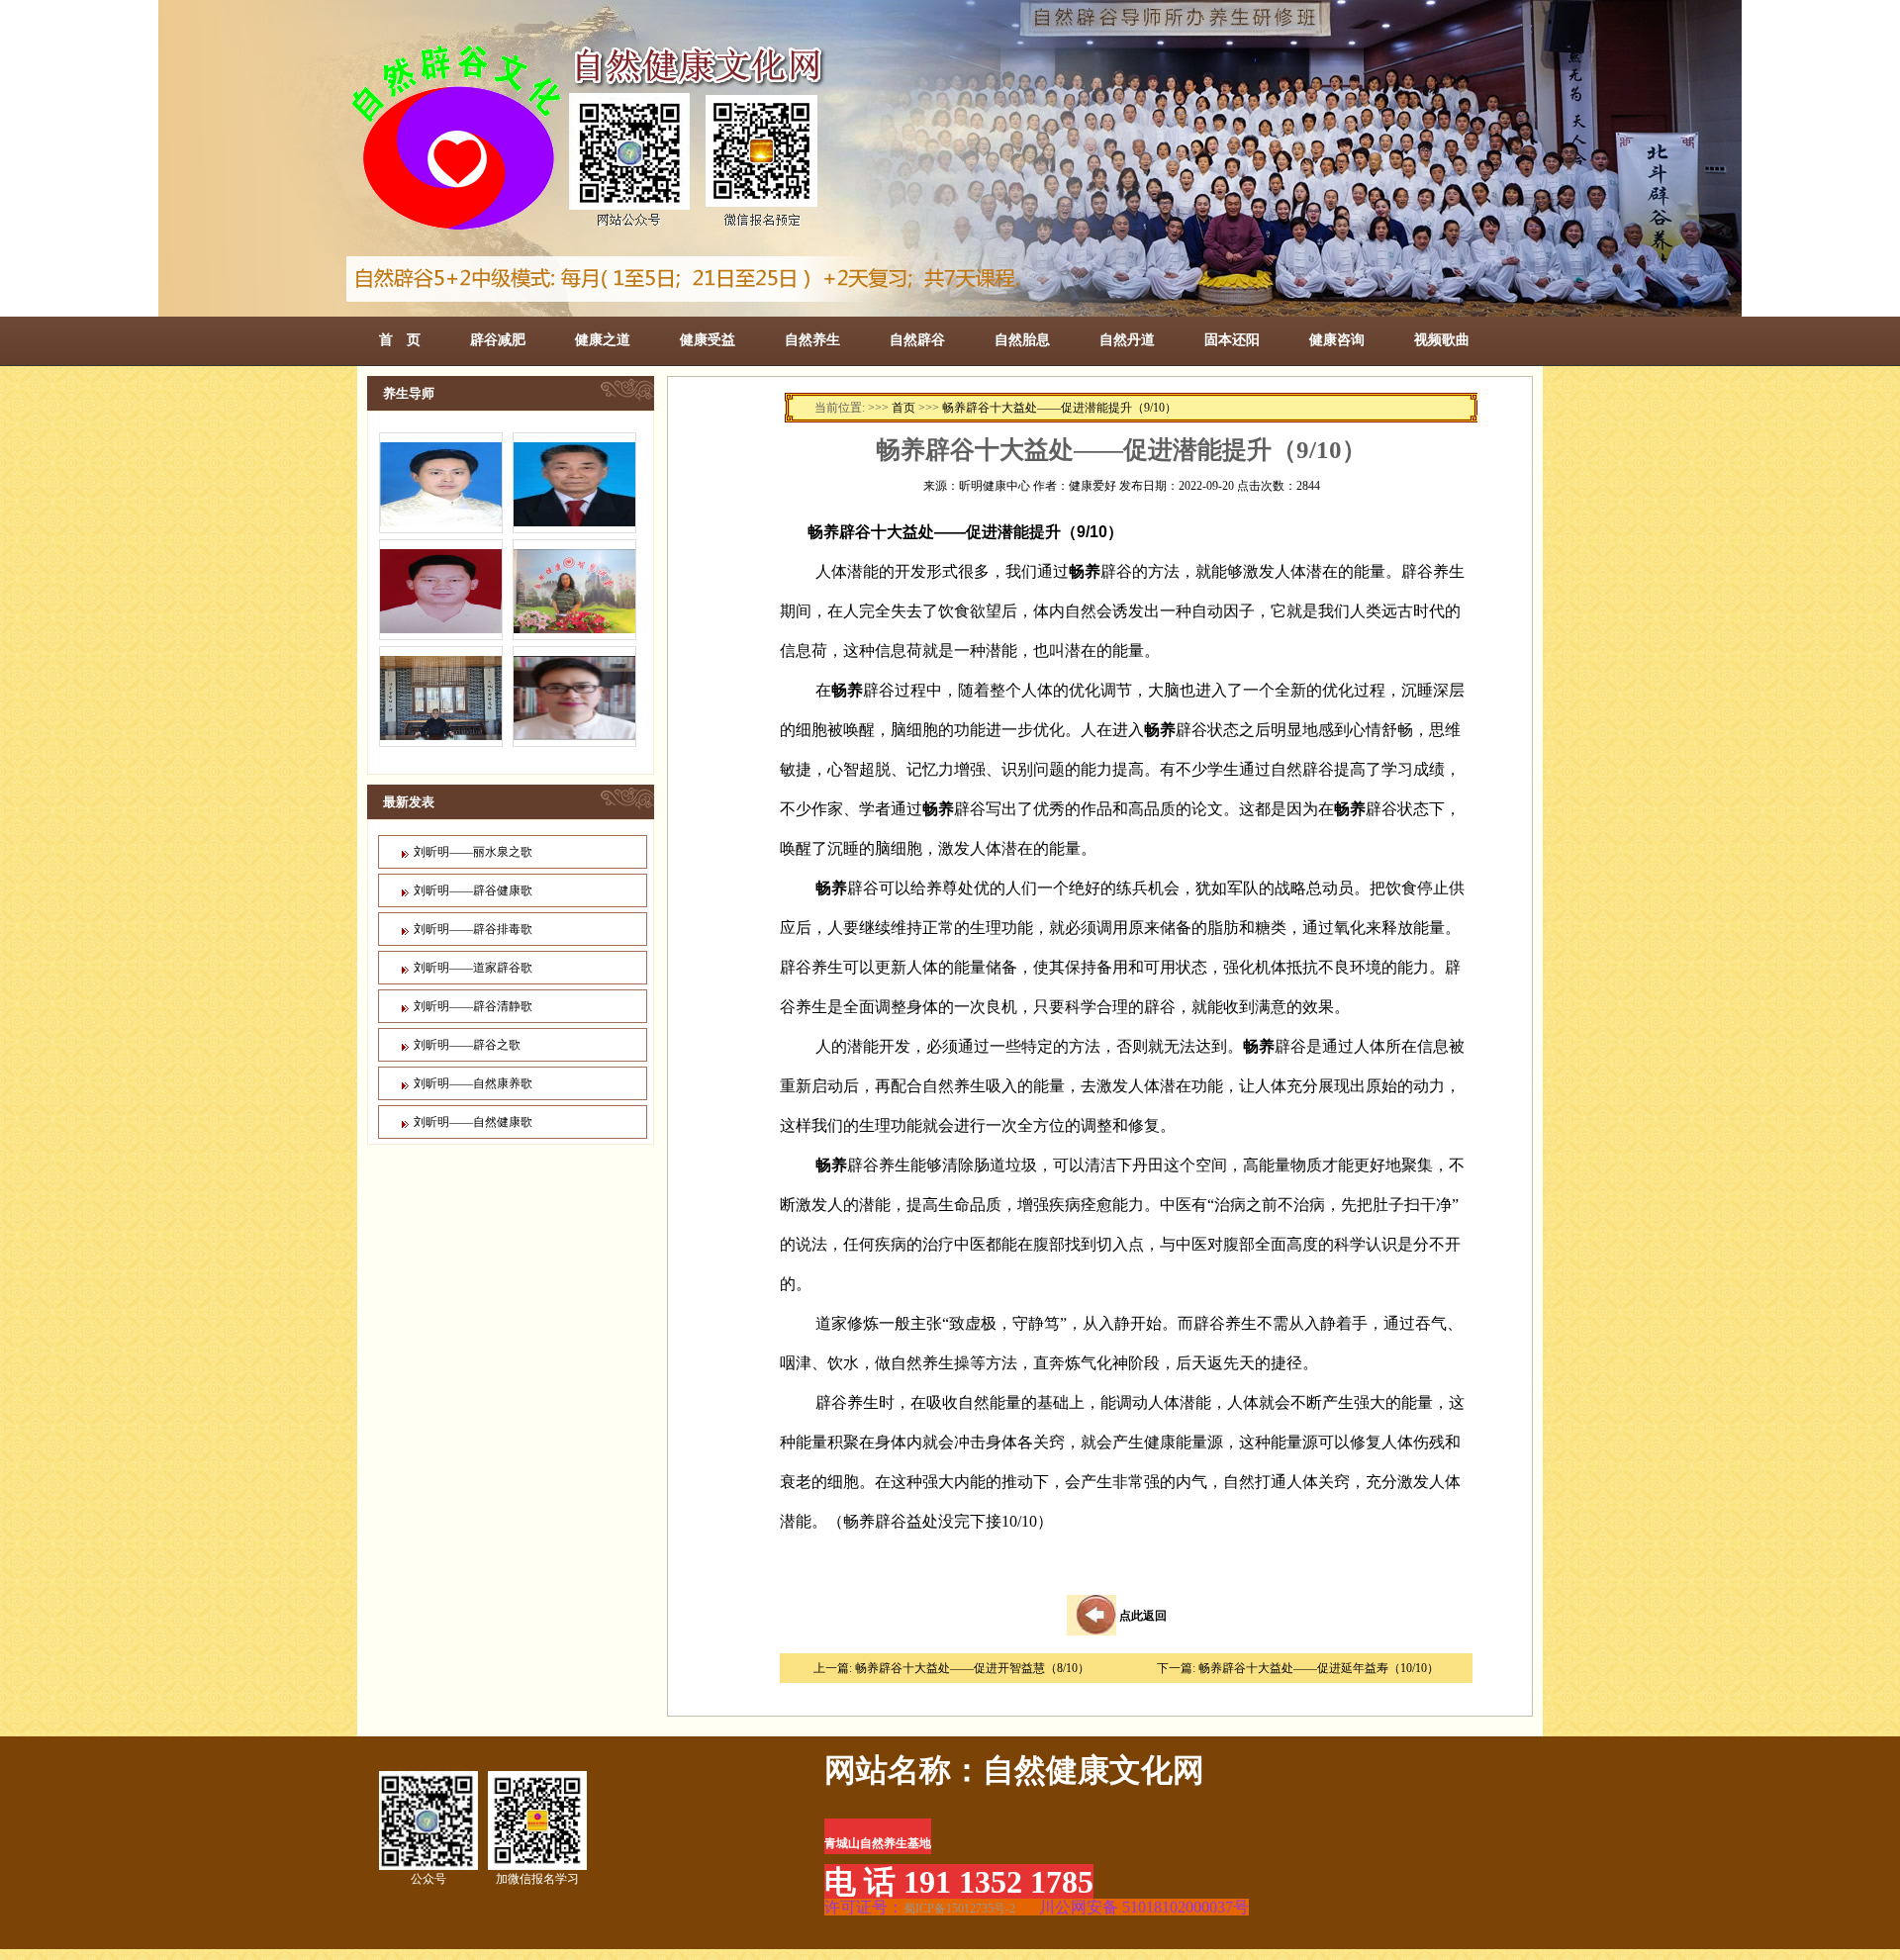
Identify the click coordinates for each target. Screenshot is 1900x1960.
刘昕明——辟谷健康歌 (473, 890)
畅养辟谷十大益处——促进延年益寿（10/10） (1319, 1668)
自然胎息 (1022, 339)
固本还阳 (1232, 339)
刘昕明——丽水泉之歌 (473, 852)
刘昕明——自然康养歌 (473, 1083)
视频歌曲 (1442, 339)
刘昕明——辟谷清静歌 (473, 1006)
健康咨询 (1337, 339)
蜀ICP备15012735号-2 (959, 1909)
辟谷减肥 (498, 339)
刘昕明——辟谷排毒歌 (473, 929)
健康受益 (708, 339)
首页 (903, 408)
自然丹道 (1127, 339)
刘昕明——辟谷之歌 (467, 1045)
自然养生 (812, 339)
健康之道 (603, 339)
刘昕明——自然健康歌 (473, 1122)
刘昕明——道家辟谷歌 (473, 968)
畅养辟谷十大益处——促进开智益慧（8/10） (972, 1668)
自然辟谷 (917, 339)
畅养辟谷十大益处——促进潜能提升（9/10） (1059, 408)
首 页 (400, 339)
